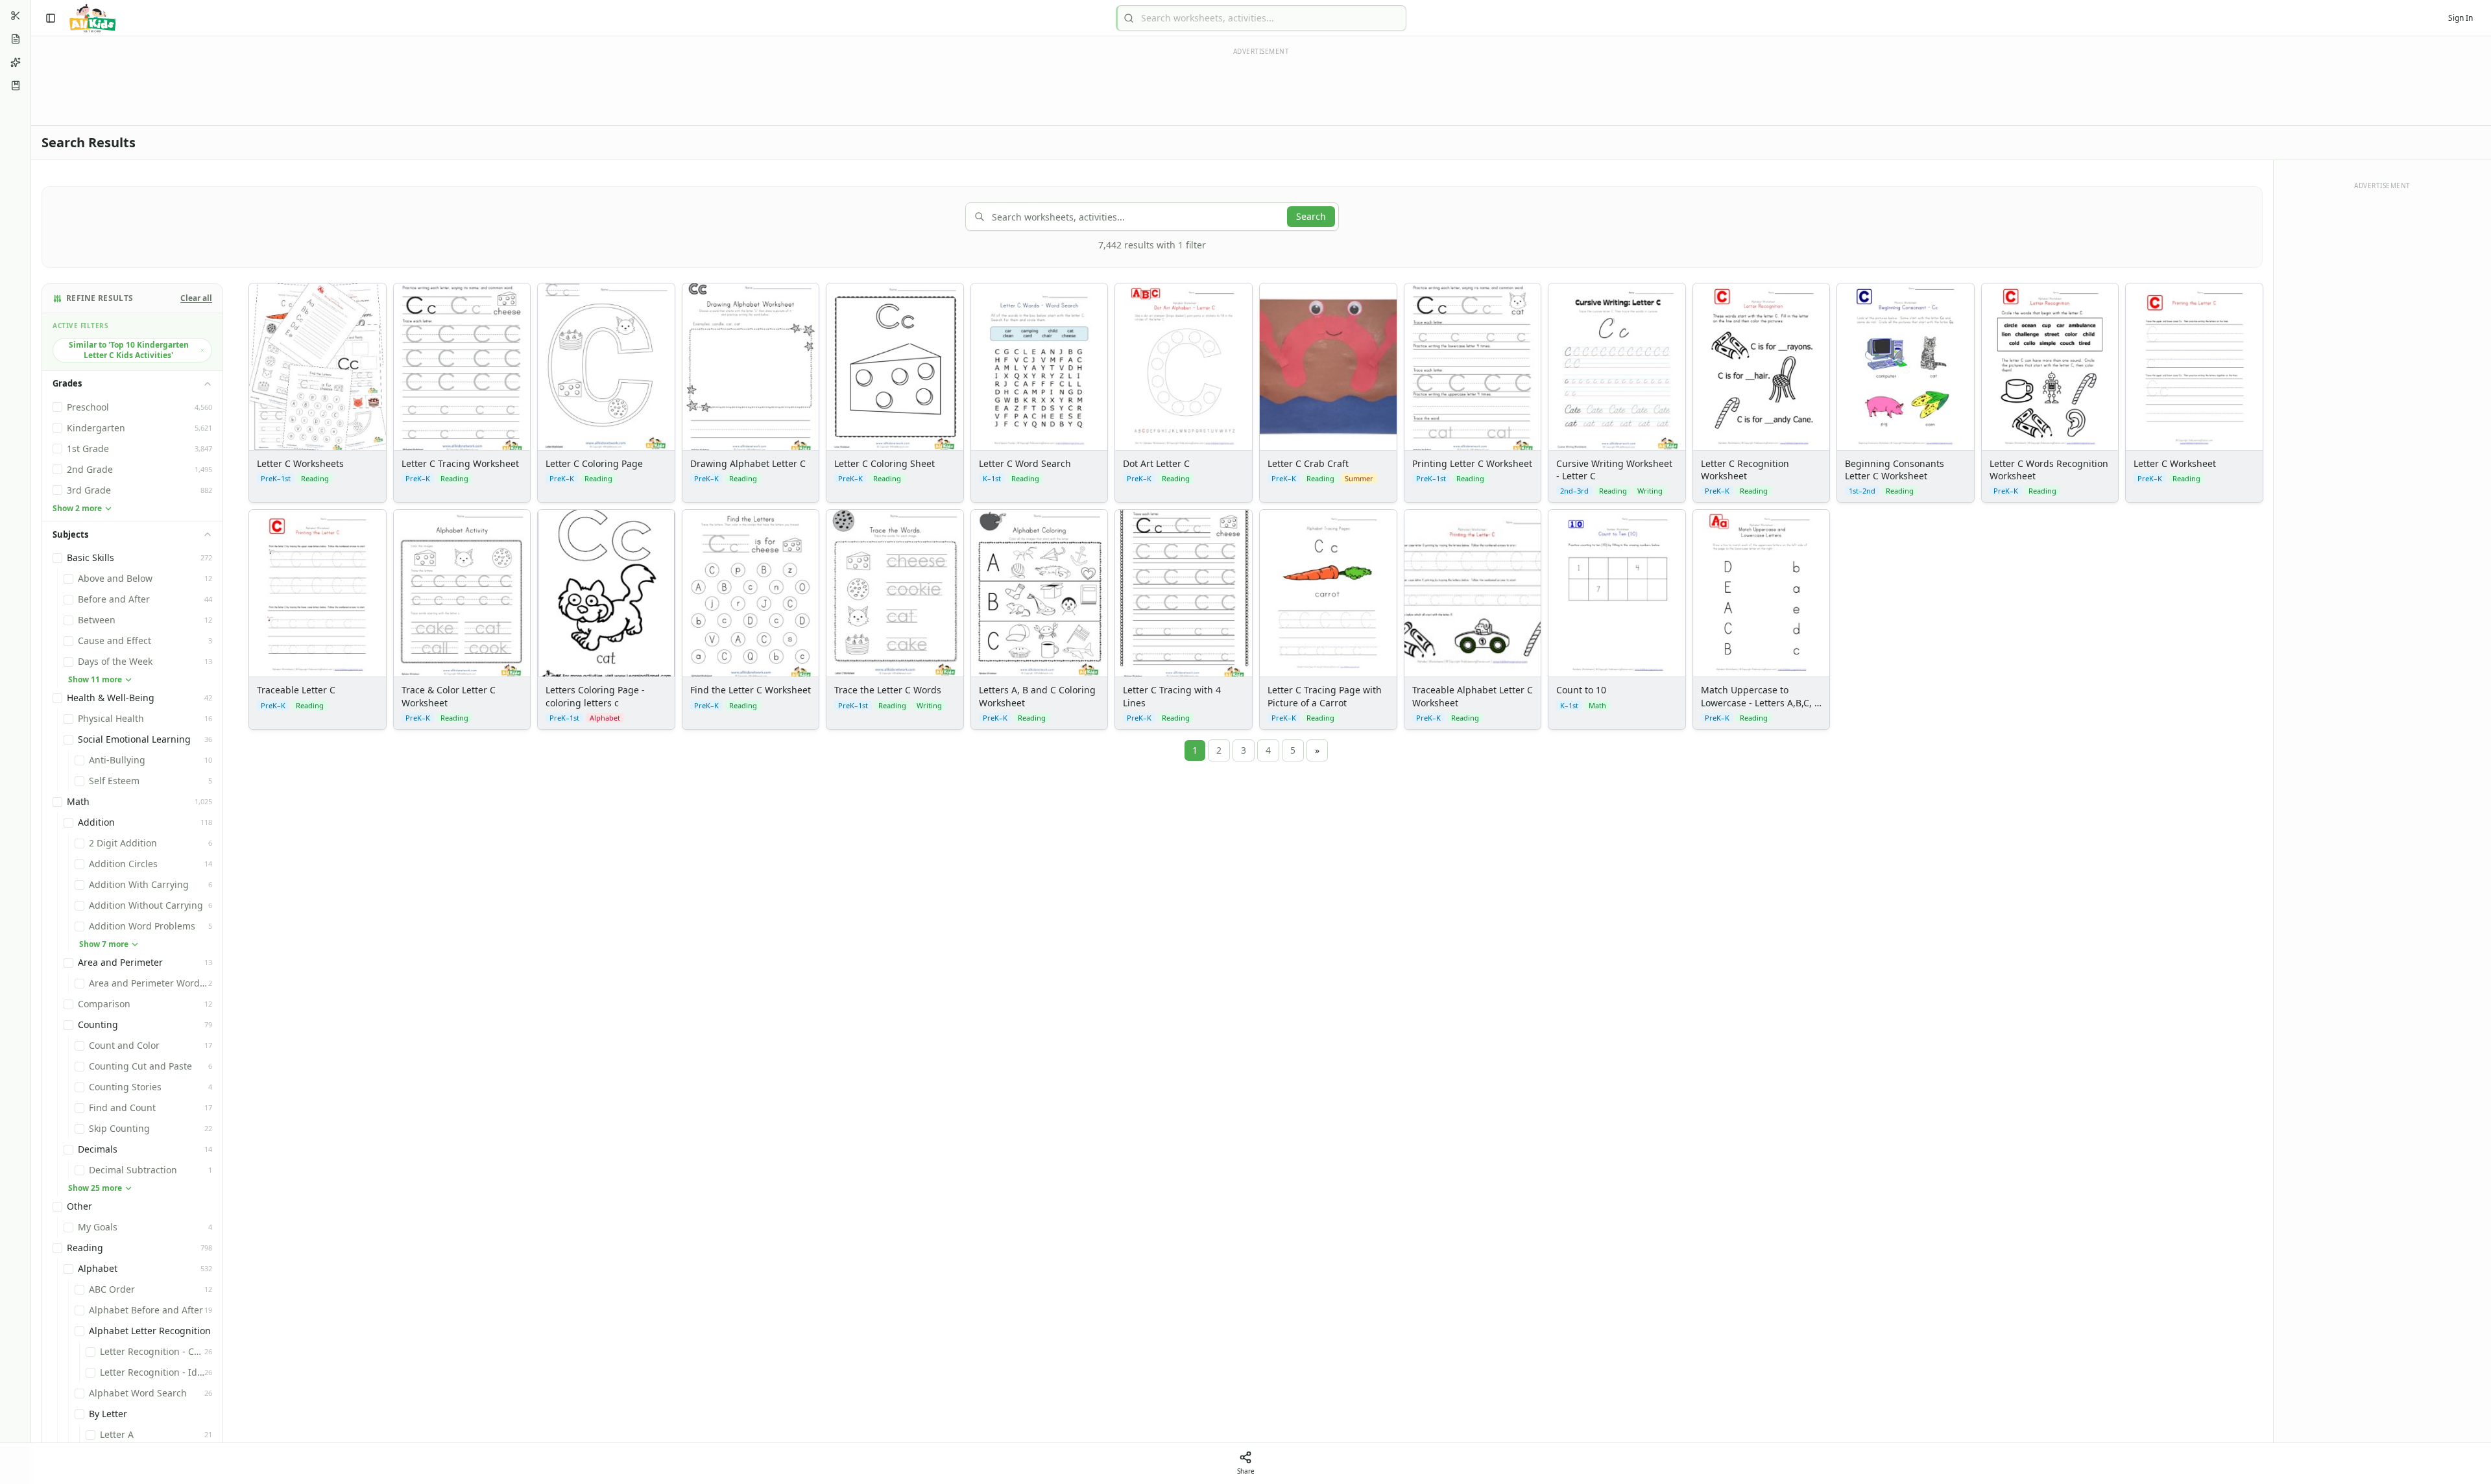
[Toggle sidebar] (51, 18)
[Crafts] (16, 16)
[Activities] (16, 62)
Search (1311, 216)
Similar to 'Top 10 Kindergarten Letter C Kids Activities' (129, 350)
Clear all (196, 298)
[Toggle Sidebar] (30, 742)
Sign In (2461, 18)
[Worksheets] (16, 39)
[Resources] (16, 86)
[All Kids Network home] (92, 18)
